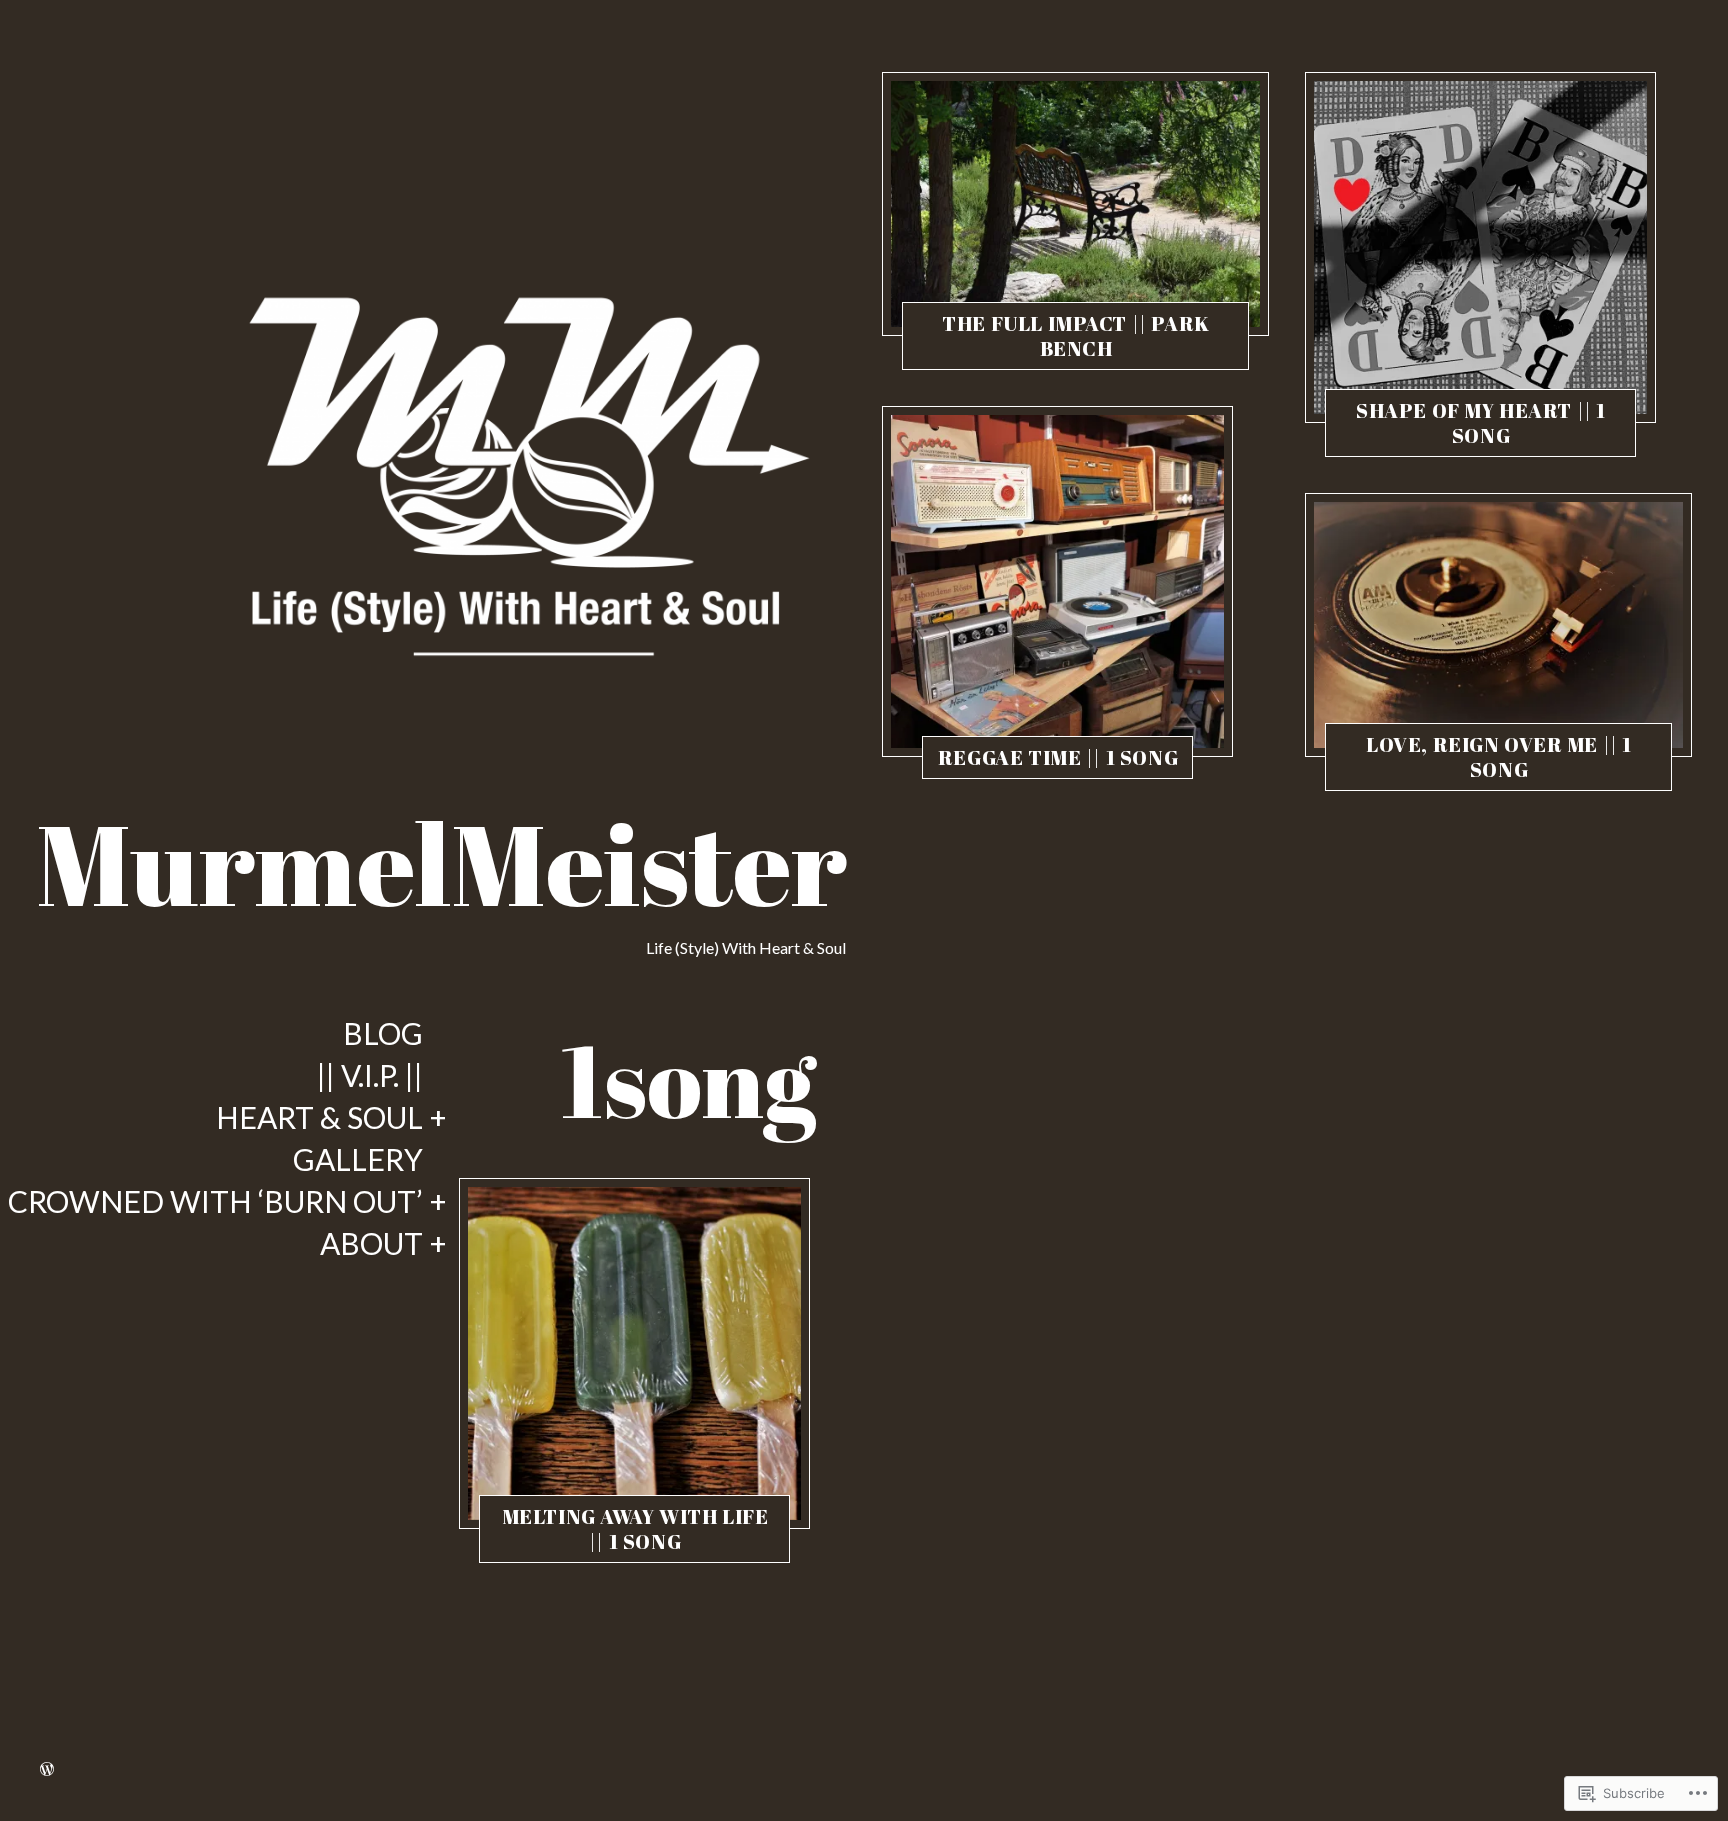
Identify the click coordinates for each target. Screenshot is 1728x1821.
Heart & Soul (319, 1118)
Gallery (358, 1160)
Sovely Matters (636, 1545)
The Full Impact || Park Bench (1075, 336)
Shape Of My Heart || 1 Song (1481, 423)
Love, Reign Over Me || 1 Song (1499, 757)
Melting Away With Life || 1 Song (635, 1529)
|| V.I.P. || (370, 1076)
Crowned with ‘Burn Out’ (215, 1202)
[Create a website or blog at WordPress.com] (47, 1769)
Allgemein (551, 1545)
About (371, 1244)
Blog (383, 1034)
